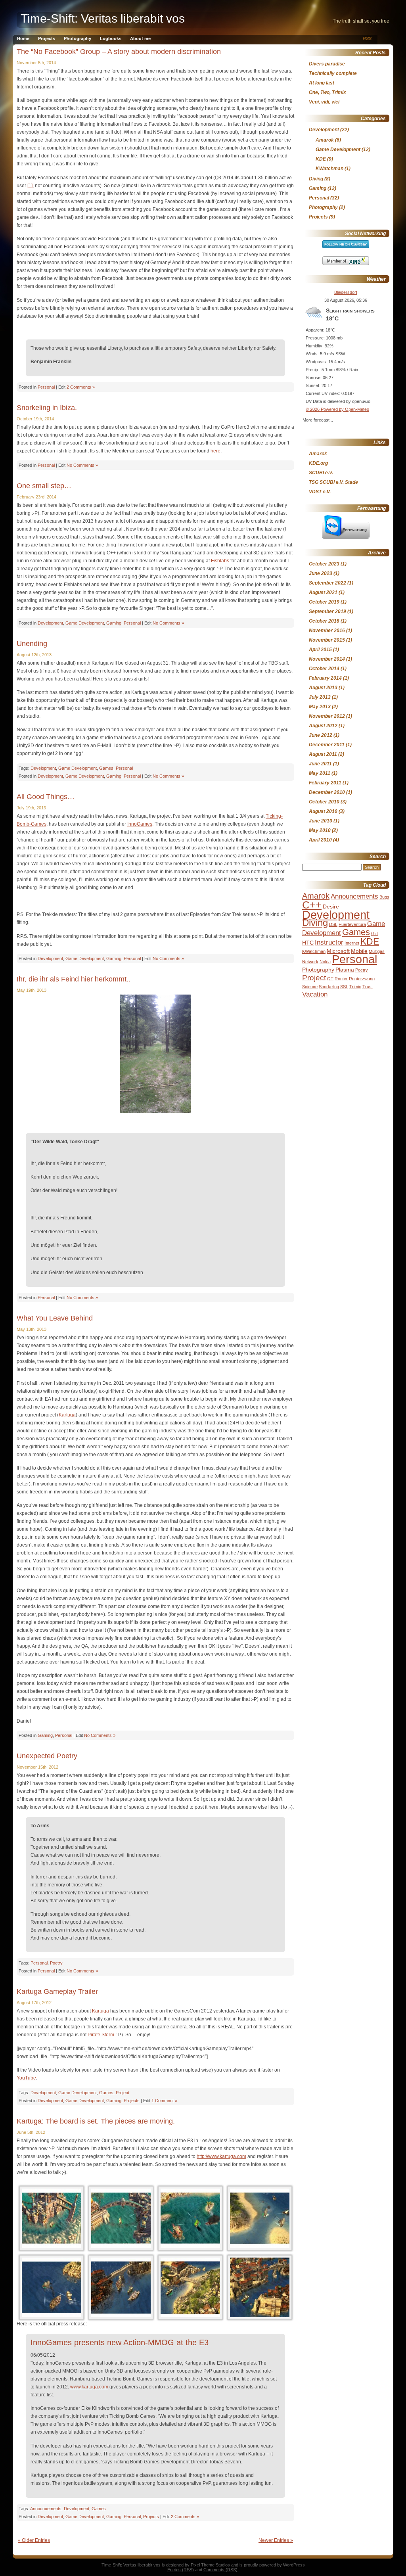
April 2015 (320, 650)
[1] (30, 186)
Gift (374, 933)
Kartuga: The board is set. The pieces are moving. (96, 2121)
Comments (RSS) (220, 2570)
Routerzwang (362, 979)
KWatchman (329, 169)
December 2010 (327, 792)
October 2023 (324, 564)
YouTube (26, 2078)
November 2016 (327, 631)
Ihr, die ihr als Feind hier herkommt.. (74, 979)
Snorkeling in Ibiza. (47, 408)
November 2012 (327, 716)
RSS (367, 38)
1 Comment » (164, 2101)
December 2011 (327, 745)
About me (140, 38)
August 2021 (323, 592)
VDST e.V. (320, 492)
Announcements (46, 2509)
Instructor (329, 942)
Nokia (325, 962)
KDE (321, 159)
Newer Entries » (276, 2540)
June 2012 (321, 735)
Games (106, 768)
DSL (333, 924)
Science (310, 987)
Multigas (377, 951)
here (215, 451)
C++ (312, 905)
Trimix (355, 987)
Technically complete (333, 73)
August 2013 (323, 688)
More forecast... (318, 419)
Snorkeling (329, 987)
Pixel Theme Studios (210, 2565)
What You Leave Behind (55, 1318)
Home (23, 38)
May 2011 (320, 773)
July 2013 (320, 697)
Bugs (384, 897)
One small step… (44, 486)
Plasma (345, 970)
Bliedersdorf (346, 292)
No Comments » (82, 465)
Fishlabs (220, 561)
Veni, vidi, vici (324, 102)
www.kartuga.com (89, 2387)
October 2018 (324, 621)
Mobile (359, 951)
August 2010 (323, 811)
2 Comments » (81, 387)
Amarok (325, 140)
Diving (316, 179)
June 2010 (321, 821)
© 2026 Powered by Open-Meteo (337, 409)
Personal (46, 387)
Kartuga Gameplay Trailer (57, 1991)
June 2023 (321, 573)
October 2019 (324, 602)
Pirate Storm (101, 2035)
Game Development (85, 623)
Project (123, 2093)
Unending (32, 644)
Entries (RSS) (181, 2570)
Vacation (315, 994)
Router (341, 979)
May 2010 (320, 830)
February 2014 (325, 678)
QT (330, 979)
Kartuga (67, 1415)
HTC (308, 943)
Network (310, 962)
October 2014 (324, 669)
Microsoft (338, 951)
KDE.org (318, 463)
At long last (322, 83)
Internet (352, 943)
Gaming (114, 623)
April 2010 (320, 840)
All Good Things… (46, 797)
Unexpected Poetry (47, 1756)
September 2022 (327, 583)
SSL (344, 987)
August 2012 (323, 726)
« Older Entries (34, 2540)
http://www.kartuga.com (221, 2156)
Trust (368, 987)
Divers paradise (327, 64)
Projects (47, 38)
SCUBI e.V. (321, 473)
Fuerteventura (352, 924)
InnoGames (140, 824)
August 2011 (323, 754)
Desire (331, 907)
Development (50, 623)
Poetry (56, 1963)
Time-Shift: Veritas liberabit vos (103, 18)
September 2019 (327, 611)
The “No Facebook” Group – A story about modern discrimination (119, 52)
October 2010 (324, 802)
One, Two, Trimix (327, 92)
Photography (78, 38)
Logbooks (111, 38)
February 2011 (325, 783)
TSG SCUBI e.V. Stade (333, 482)
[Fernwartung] (346, 537)
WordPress (294, 2565)
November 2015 (327, 640)
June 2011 (320, 764)
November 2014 (327, 659)
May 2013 (320, 707)
